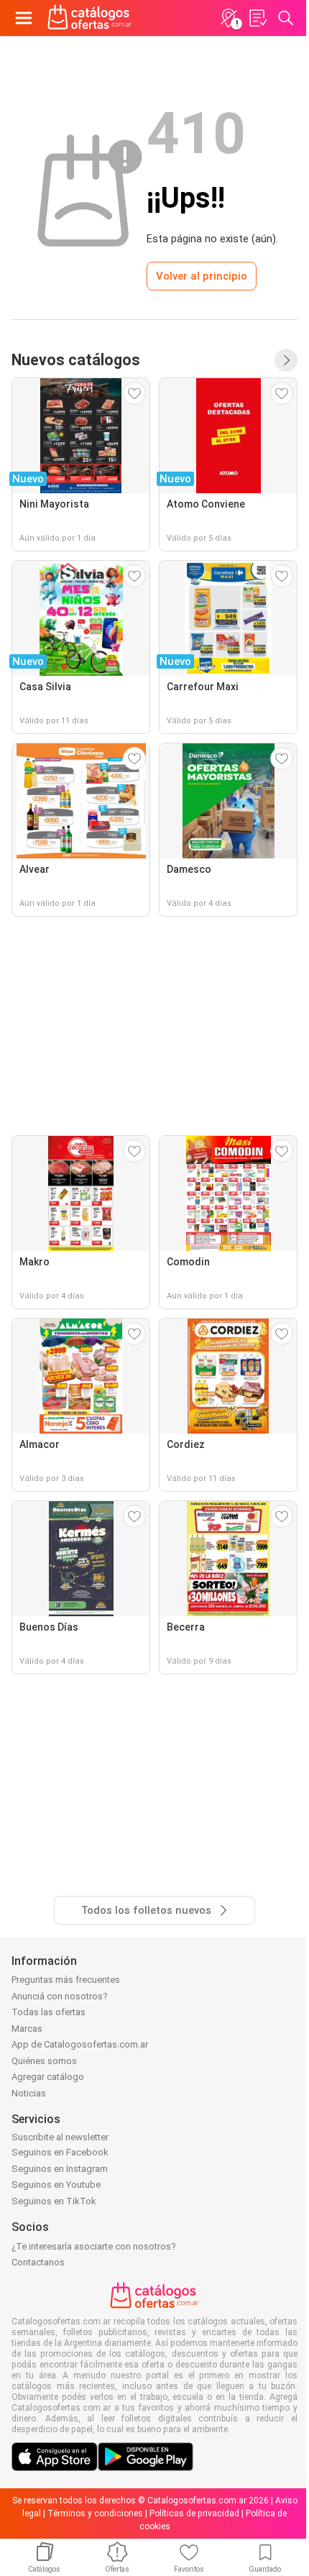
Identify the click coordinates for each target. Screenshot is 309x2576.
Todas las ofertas (49, 2012)
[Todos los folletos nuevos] (286, 360)
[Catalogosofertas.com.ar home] (90, 18)
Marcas (27, 2029)
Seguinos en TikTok (54, 2201)
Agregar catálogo (48, 2077)
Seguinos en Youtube (56, 2185)
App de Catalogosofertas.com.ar (80, 2044)
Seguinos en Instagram (60, 2169)
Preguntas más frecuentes (66, 1980)
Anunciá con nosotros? (60, 1996)
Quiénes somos (44, 2061)
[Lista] (257, 18)
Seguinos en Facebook (60, 2152)
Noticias (29, 2093)
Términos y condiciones (95, 2513)
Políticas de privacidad (194, 2513)
